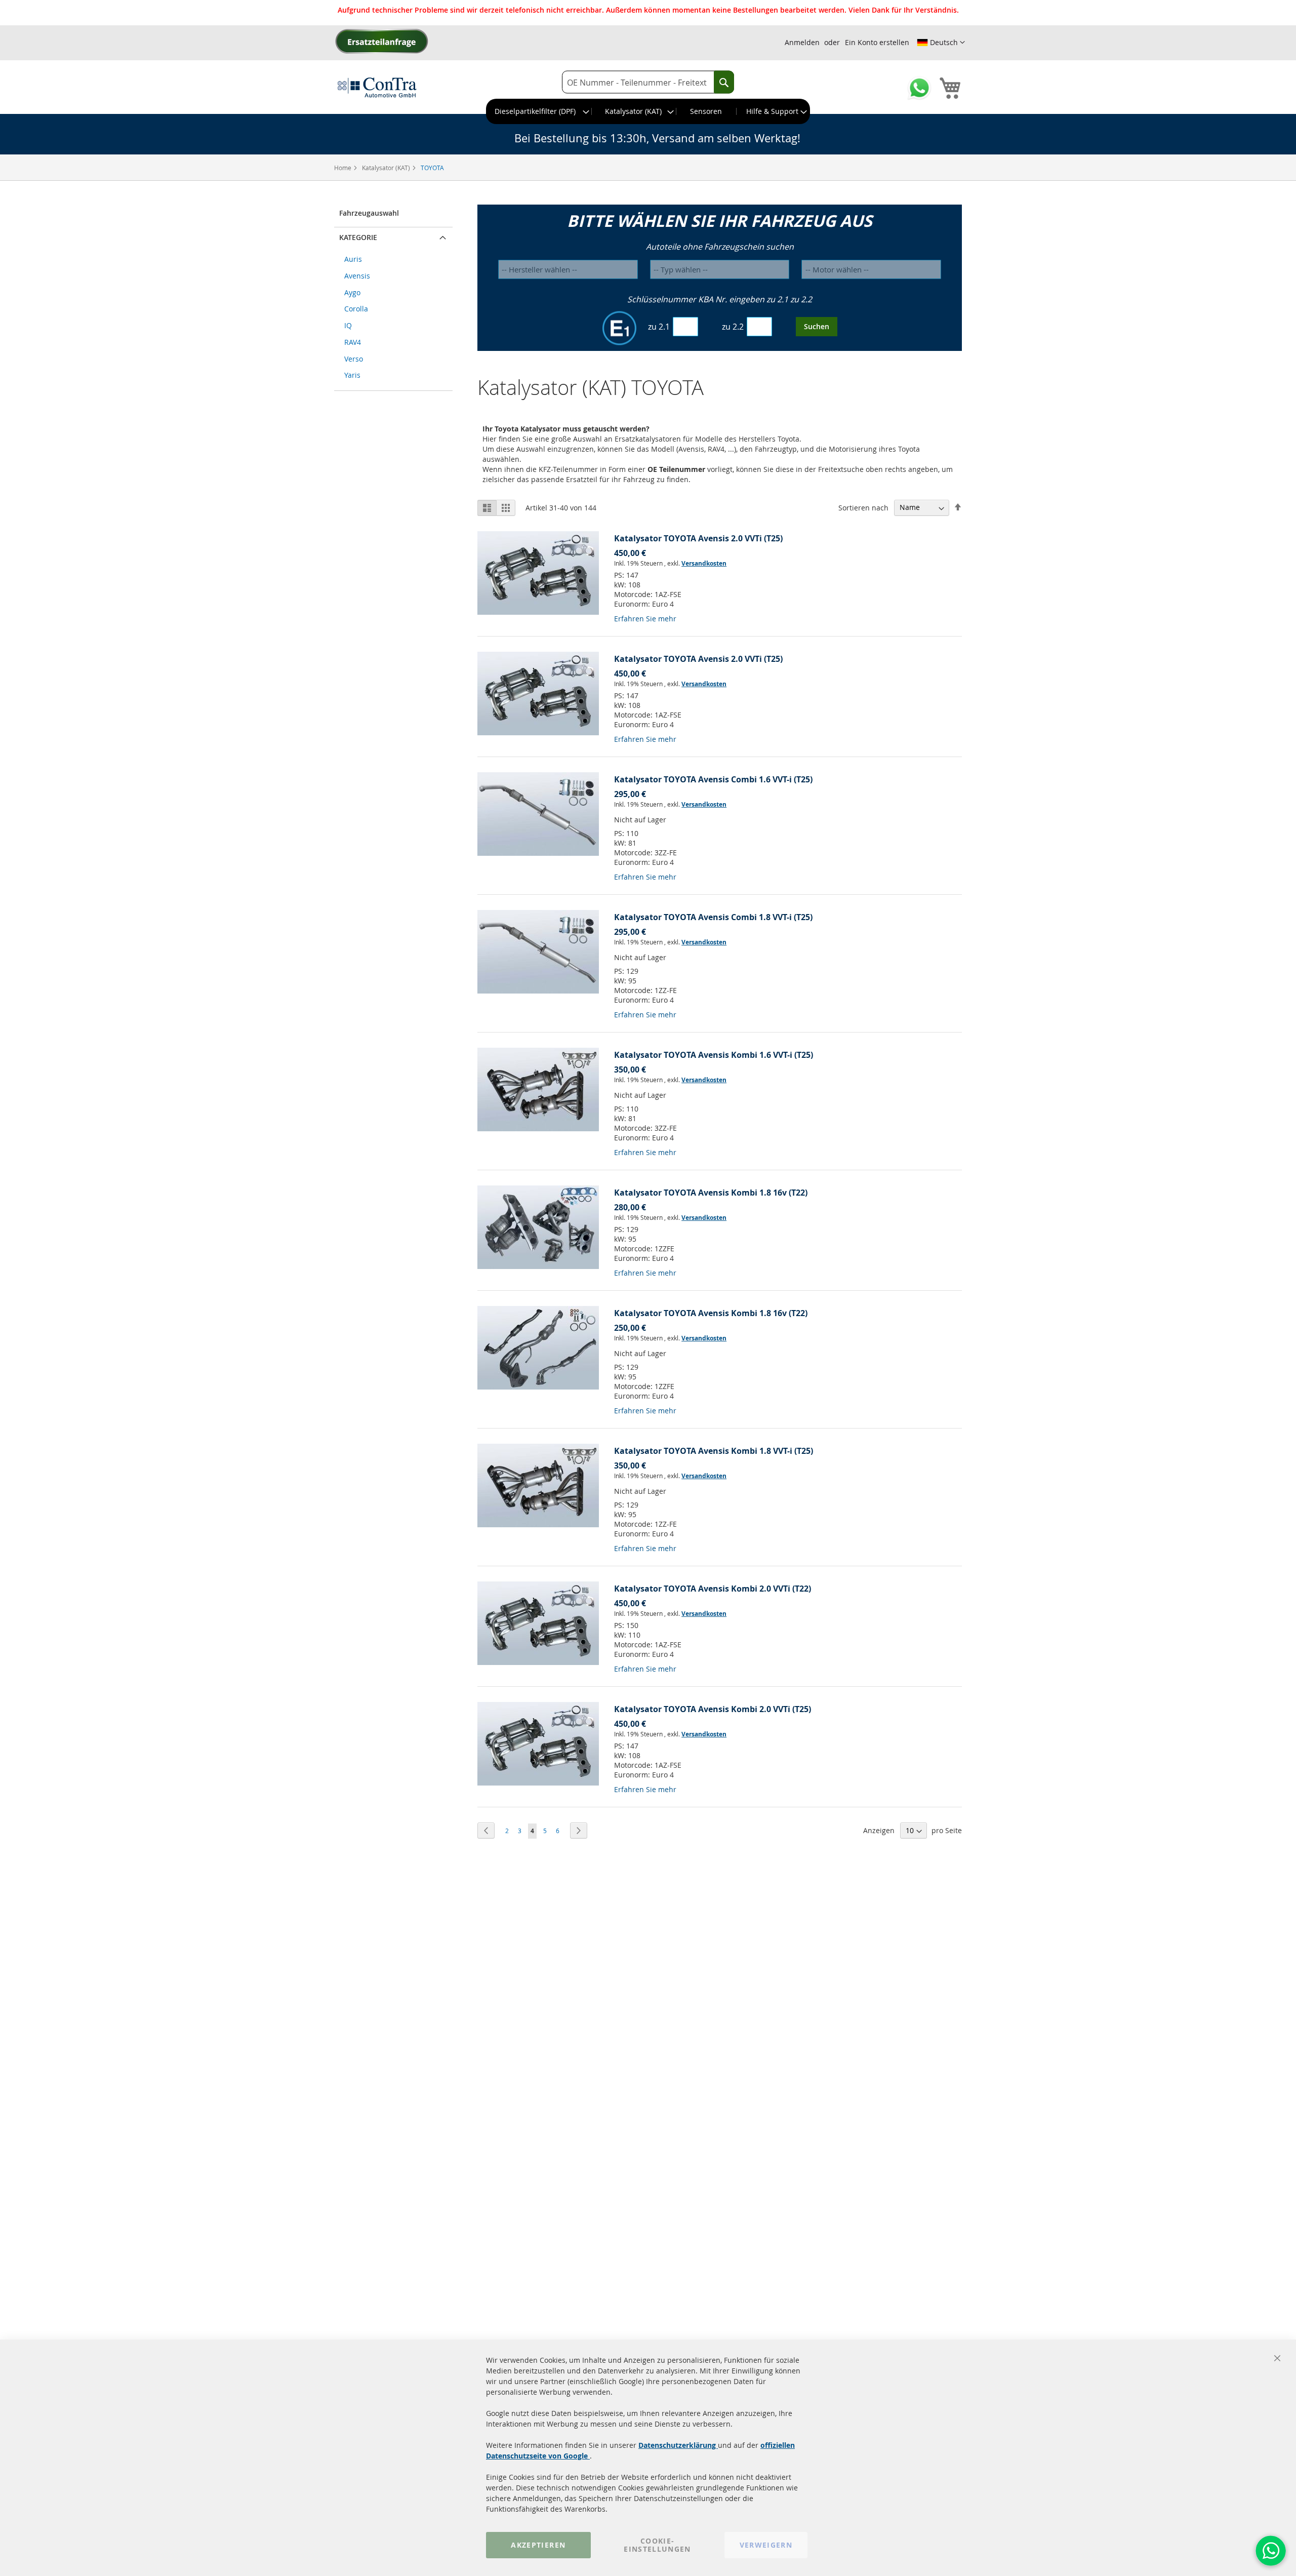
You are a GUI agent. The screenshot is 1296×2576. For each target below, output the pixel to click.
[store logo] (377, 87)
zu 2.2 (733, 327)
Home (343, 168)
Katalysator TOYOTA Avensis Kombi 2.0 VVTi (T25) (713, 1709)
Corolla (356, 309)
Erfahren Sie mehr (645, 619)
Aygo (352, 292)
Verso (354, 359)
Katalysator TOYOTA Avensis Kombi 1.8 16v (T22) (711, 1193)
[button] (941, 43)
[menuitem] (539, 111)
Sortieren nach (863, 507)
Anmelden (802, 42)
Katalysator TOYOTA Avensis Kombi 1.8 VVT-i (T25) (714, 1451)
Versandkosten (704, 563)
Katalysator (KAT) (387, 168)
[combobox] (648, 82)
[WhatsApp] (1271, 2551)
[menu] (648, 111)
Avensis (357, 276)
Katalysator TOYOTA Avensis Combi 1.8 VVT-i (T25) (713, 917)
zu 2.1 (659, 327)
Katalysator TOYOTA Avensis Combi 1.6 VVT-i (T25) (713, 779)
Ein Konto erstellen (877, 42)
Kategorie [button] (358, 237)
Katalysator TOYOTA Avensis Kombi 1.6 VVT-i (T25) (714, 1055)
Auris (353, 259)
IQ (348, 325)
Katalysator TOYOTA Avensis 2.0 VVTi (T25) (698, 538)
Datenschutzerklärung (678, 2445)
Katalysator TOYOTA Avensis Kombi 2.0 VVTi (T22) (713, 1589)
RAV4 (353, 342)
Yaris (352, 375)
